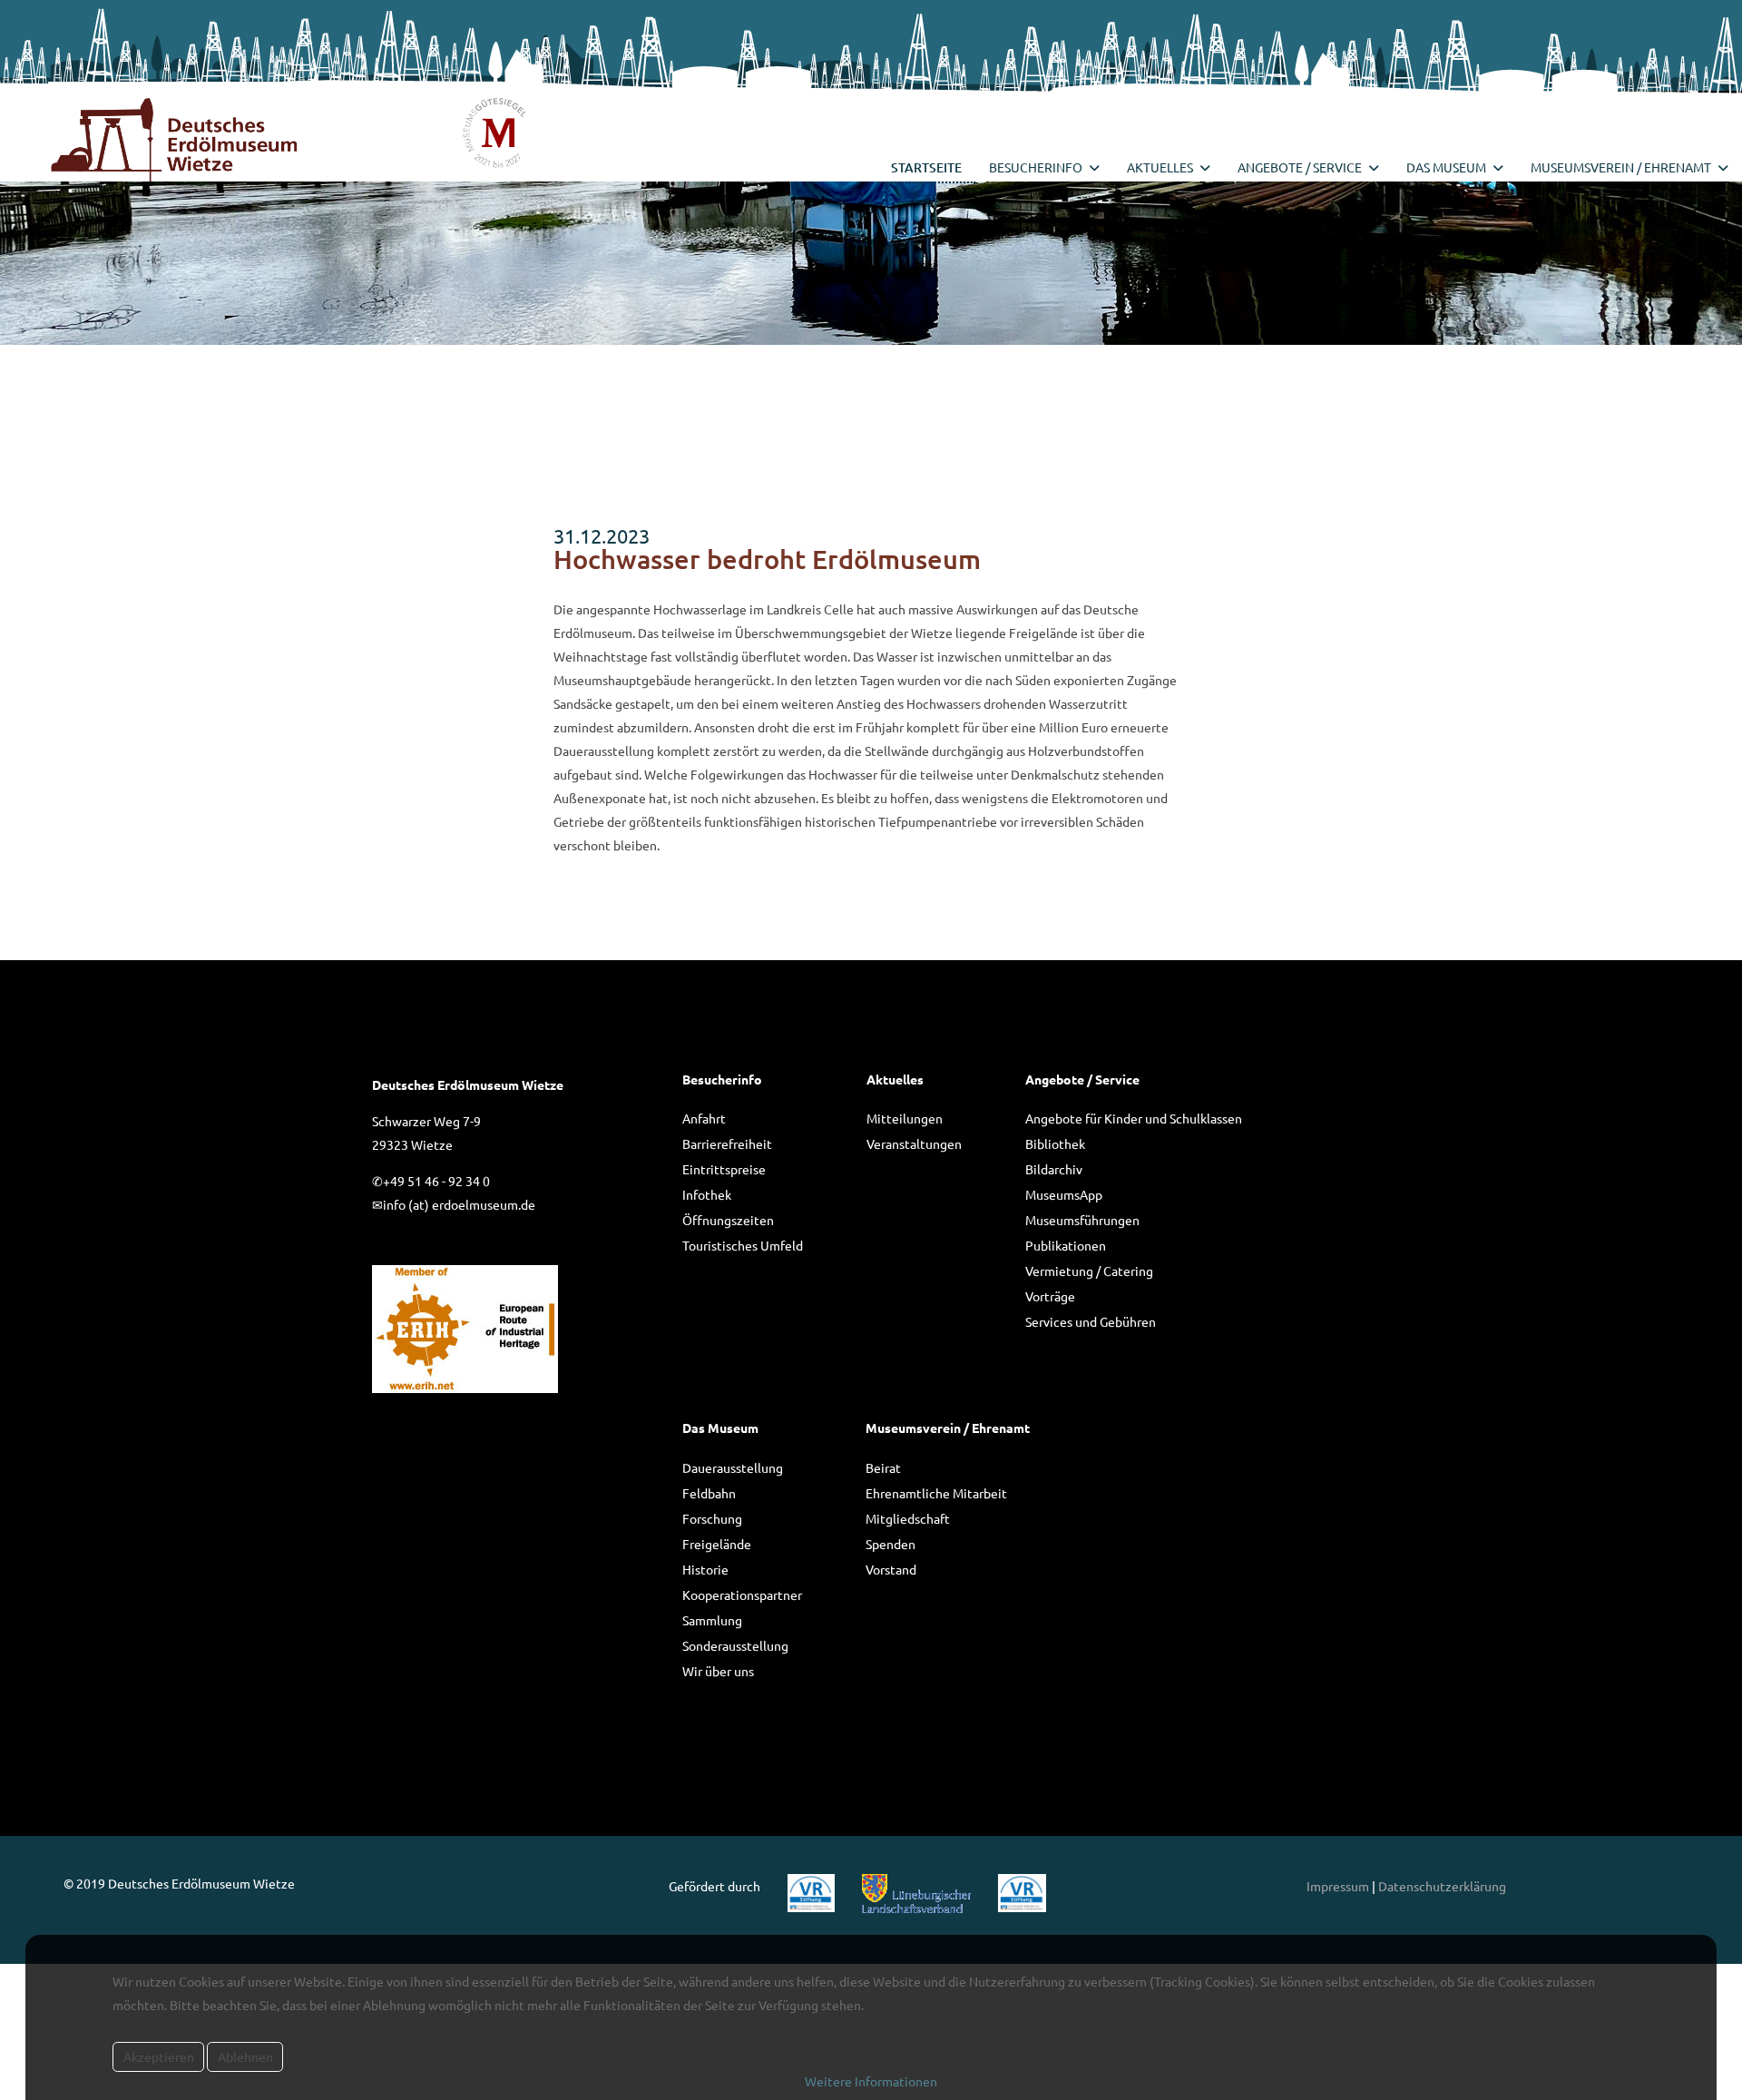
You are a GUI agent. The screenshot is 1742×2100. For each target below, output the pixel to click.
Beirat (883, 1467)
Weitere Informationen (871, 2081)
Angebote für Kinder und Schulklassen (1134, 1118)
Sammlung (712, 1620)
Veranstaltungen (914, 1143)
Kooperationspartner (742, 1595)
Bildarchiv (1054, 1169)
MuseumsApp (1064, 1194)
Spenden (891, 1544)
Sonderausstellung (735, 1645)
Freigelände (717, 1544)
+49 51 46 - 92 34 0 (436, 1181)
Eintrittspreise (724, 1169)
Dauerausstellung (733, 1467)
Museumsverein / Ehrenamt (1621, 167)
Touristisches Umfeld (743, 1245)
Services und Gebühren (1091, 1321)
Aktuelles (1160, 167)
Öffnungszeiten (728, 1220)
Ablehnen (245, 2056)
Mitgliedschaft (908, 1518)
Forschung (712, 1518)
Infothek (707, 1194)
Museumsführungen (1082, 1220)
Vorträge (1050, 1296)
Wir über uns (718, 1671)
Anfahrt (704, 1118)
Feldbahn (709, 1493)
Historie (705, 1569)
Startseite (926, 167)
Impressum (1338, 1886)
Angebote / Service (1300, 167)
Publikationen (1066, 1245)
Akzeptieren (159, 2056)
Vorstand (891, 1569)
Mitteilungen (905, 1118)
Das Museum (1446, 167)
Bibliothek (1055, 1143)
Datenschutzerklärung (1442, 1886)
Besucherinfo (1036, 167)
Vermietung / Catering (1089, 1271)
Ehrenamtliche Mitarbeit (936, 1493)
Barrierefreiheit (727, 1143)
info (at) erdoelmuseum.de (459, 1204)
